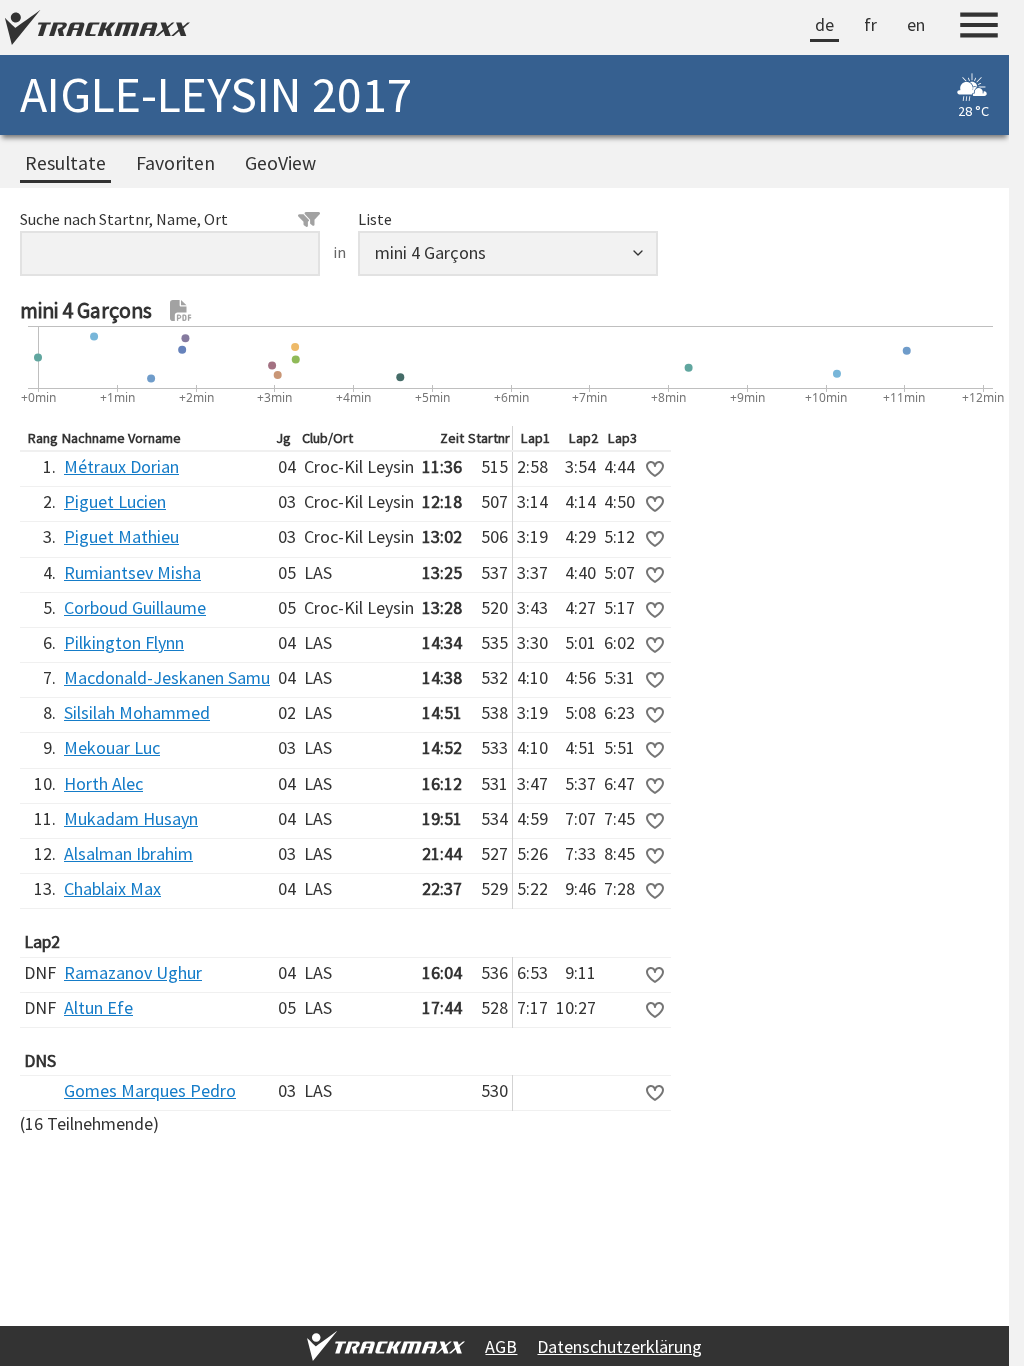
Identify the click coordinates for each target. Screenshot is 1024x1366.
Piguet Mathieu (121, 536)
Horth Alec (103, 783)
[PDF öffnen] (181, 311)
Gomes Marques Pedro (150, 1090)
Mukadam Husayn (131, 818)
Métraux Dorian (121, 466)
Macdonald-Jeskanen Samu (167, 677)
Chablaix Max (112, 888)
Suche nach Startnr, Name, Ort (124, 219)
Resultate (65, 163)
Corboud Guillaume (135, 607)
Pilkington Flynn (124, 642)
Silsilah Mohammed (137, 712)
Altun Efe (98, 1007)
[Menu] (979, 28)
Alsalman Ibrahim (128, 853)
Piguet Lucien (115, 501)
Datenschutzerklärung (619, 1346)
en (916, 24)
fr (870, 24)
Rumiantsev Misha (132, 572)
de (824, 24)
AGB (501, 1346)
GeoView (280, 163)
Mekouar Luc (112, 747)
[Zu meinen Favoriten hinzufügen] (655, 469)
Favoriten (175, 163)
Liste (375, 219)
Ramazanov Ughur (133, 972)
